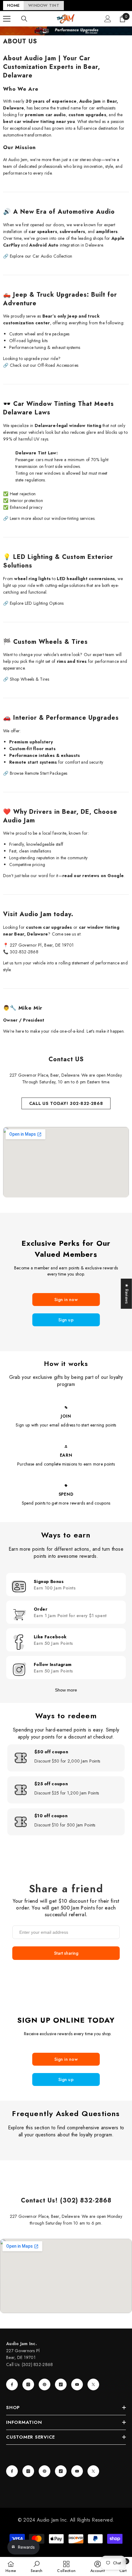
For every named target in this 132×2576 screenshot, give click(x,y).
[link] (37, 2566)
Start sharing (66, 1953)
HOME (13, 5)
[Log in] (108, 19)
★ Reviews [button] (127, 1294)
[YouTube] (77, 2384)
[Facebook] (12, 2384)
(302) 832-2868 (37, 2364)
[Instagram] (28, 2384)
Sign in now (66, 1300)
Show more (66, 1690)
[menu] (7, 19)
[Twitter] (93, 2384)
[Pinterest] (45, 2384)
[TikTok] (61, 2384)
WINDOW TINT (44, 5)
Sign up (66, 1320)
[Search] (24, 19)
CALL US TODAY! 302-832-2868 (66, 1103)
